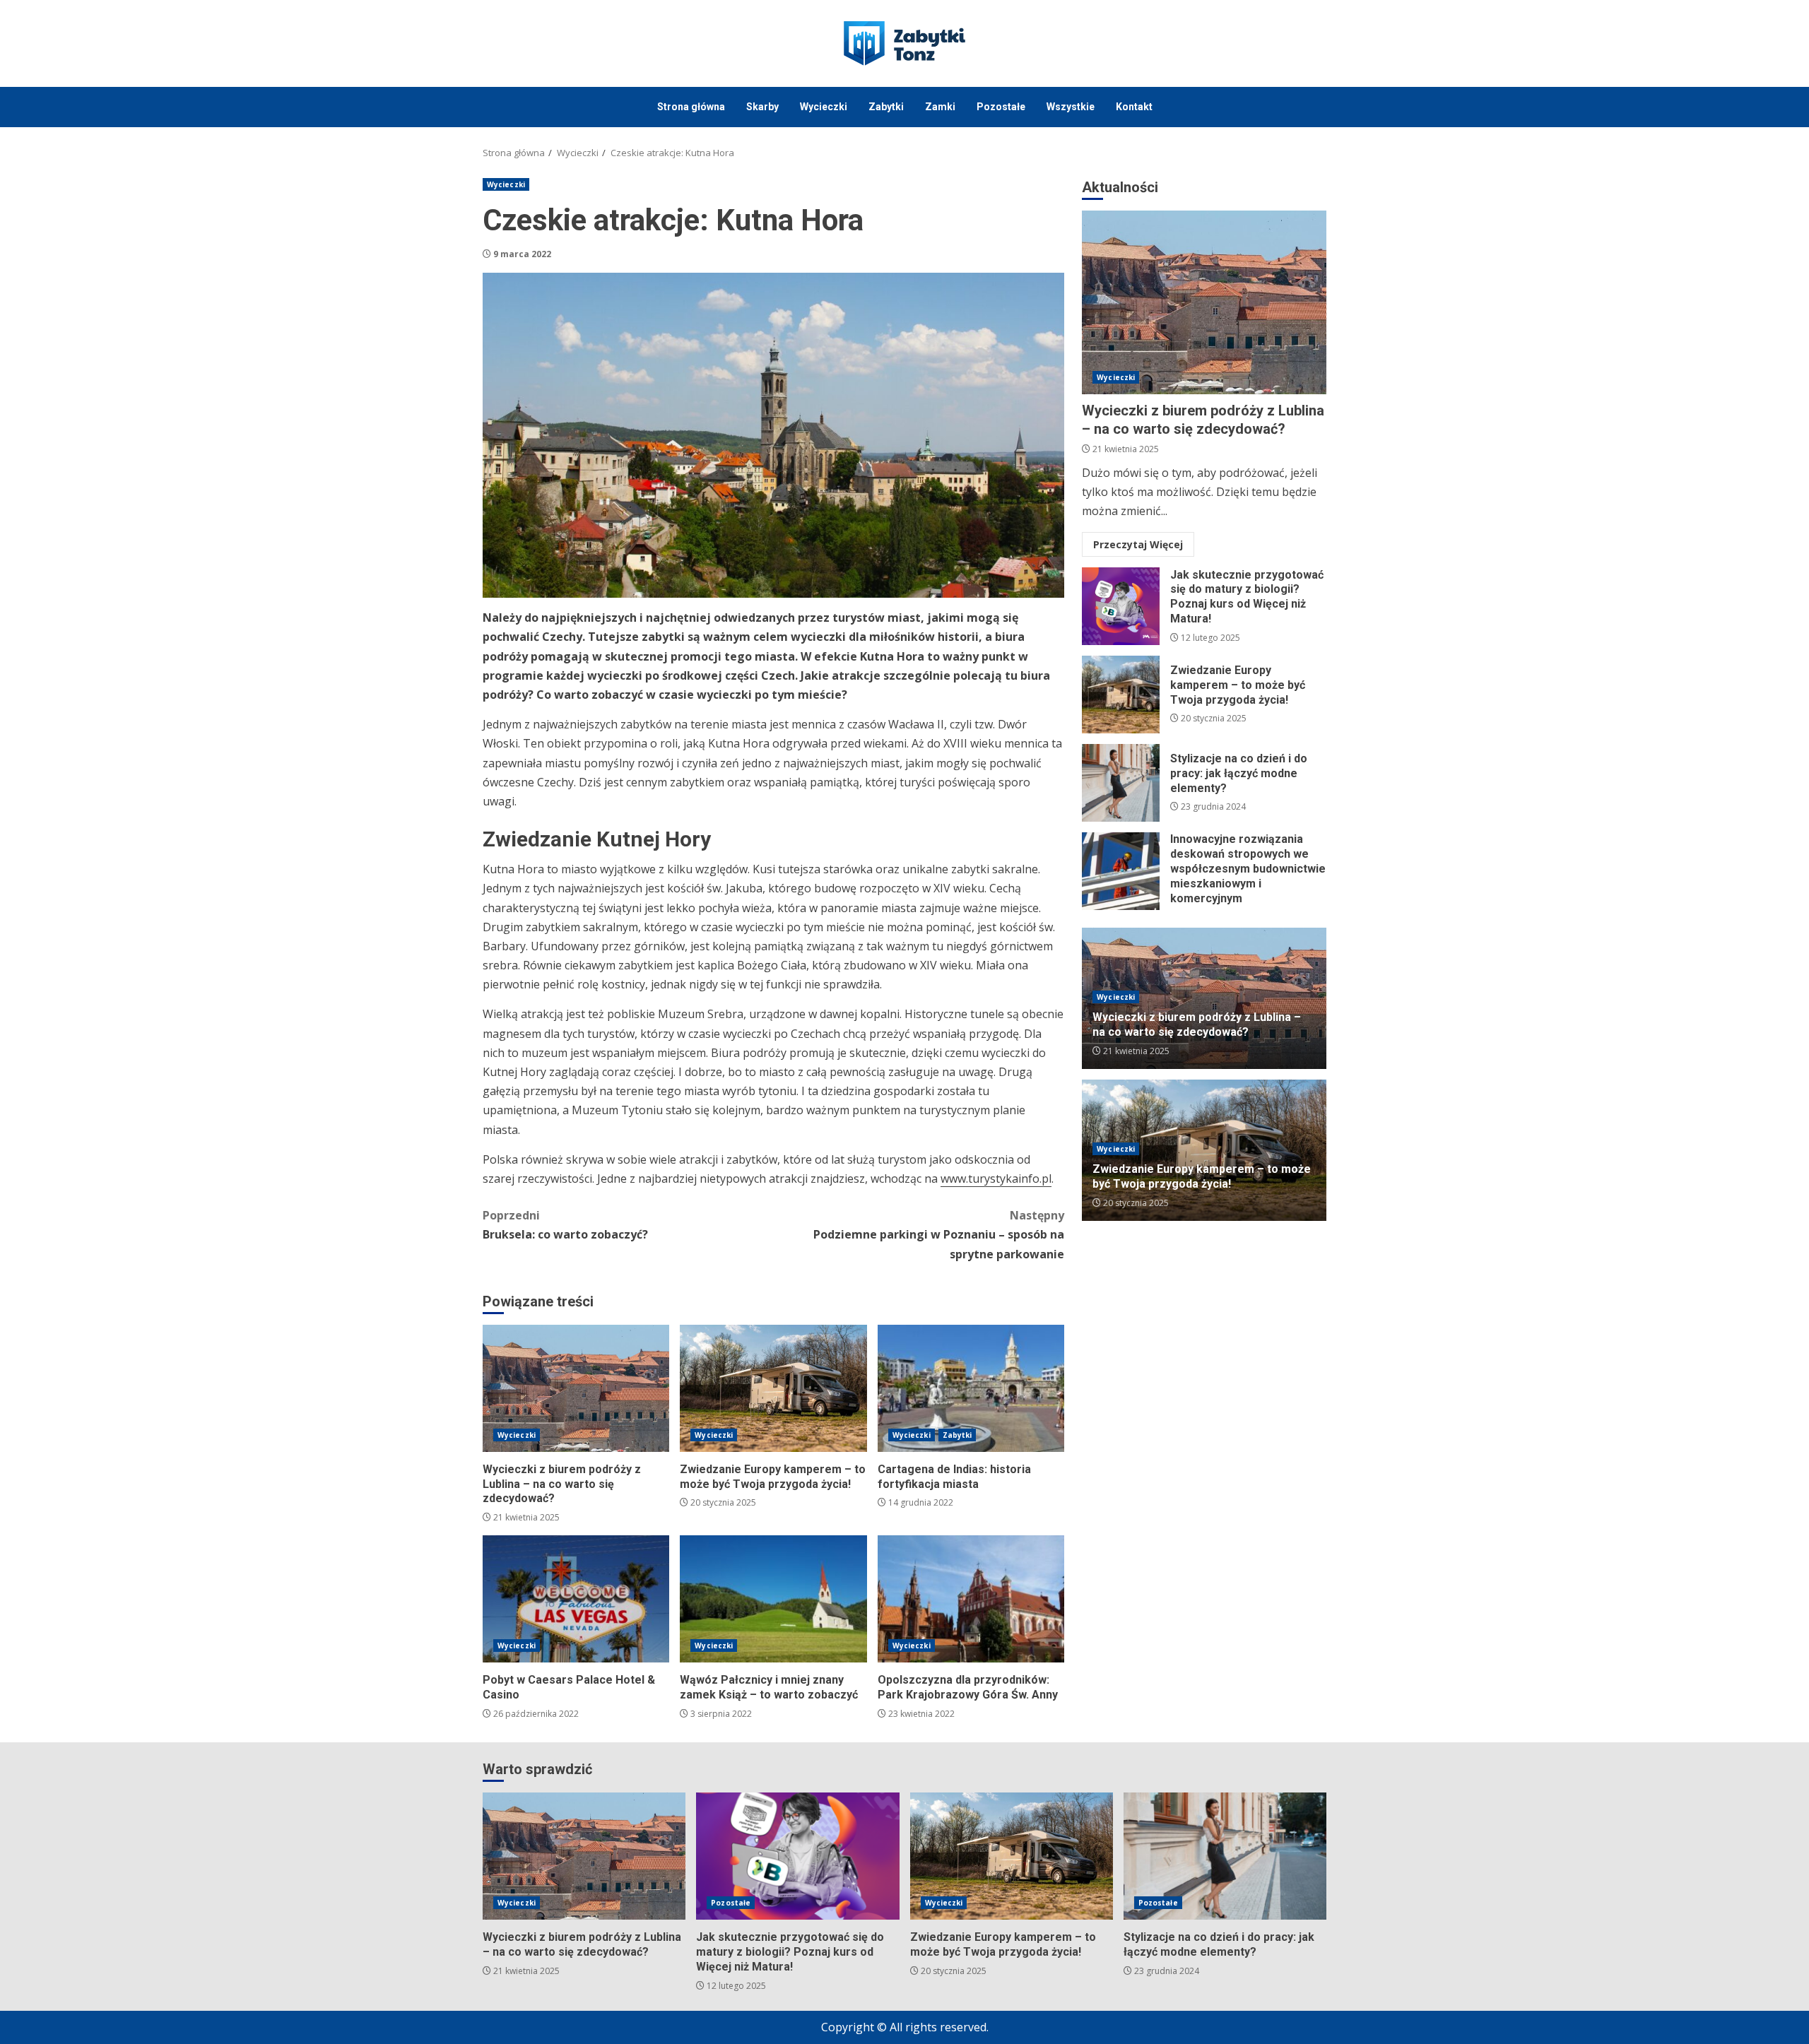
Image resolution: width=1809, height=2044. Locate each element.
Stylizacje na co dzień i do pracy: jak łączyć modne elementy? (1121, 783)
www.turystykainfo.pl (996, 1178)
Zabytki (886, 107)
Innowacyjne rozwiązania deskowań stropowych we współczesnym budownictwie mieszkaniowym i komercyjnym (1121, 871)
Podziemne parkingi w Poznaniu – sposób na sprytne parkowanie (939, 1234)
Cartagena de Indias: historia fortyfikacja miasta (971, 1388)
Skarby (762, 107)
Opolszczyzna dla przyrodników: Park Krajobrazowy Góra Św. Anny (971, 1599)
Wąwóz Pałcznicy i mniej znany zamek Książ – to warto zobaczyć (773, 1599)
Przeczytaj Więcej (1138, 544)
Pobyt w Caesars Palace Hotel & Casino (576, 1599)
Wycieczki (824, 107)
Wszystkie (1071, 107)
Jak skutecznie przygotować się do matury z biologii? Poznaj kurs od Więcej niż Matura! (1121, 606)
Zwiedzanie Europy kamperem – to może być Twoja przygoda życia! (773, 1388)
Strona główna (691, 107)
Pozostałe (1001, 107)
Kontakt (1134, 107)
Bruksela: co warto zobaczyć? (565, 1225)
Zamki (940, 107)
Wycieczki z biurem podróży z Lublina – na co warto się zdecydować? (576, 1388)
